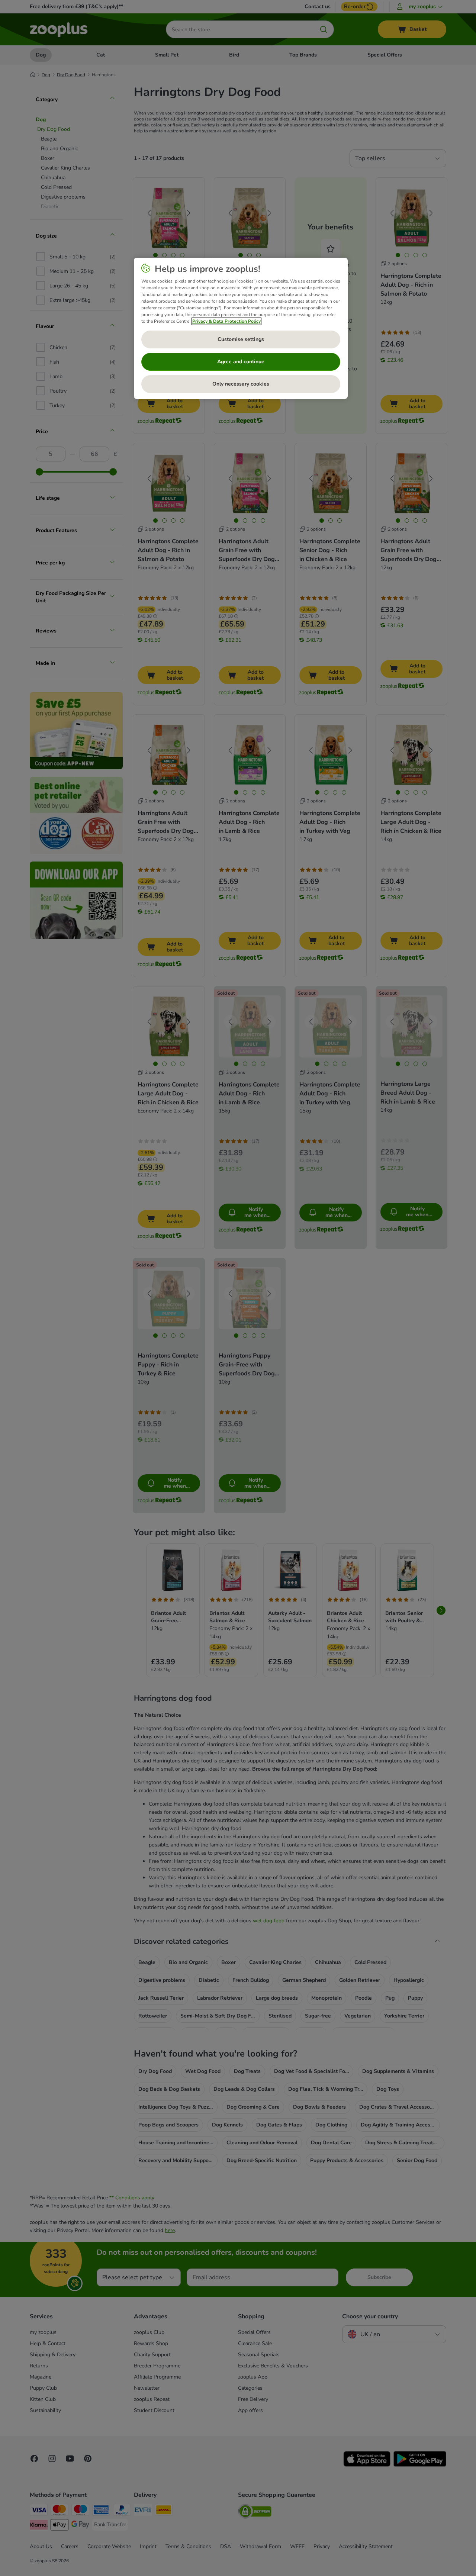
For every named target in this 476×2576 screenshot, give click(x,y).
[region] (241, 328)
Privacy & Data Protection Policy (226, 321)
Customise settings (241, 339)
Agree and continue (241, 362)
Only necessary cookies (241, 384)
